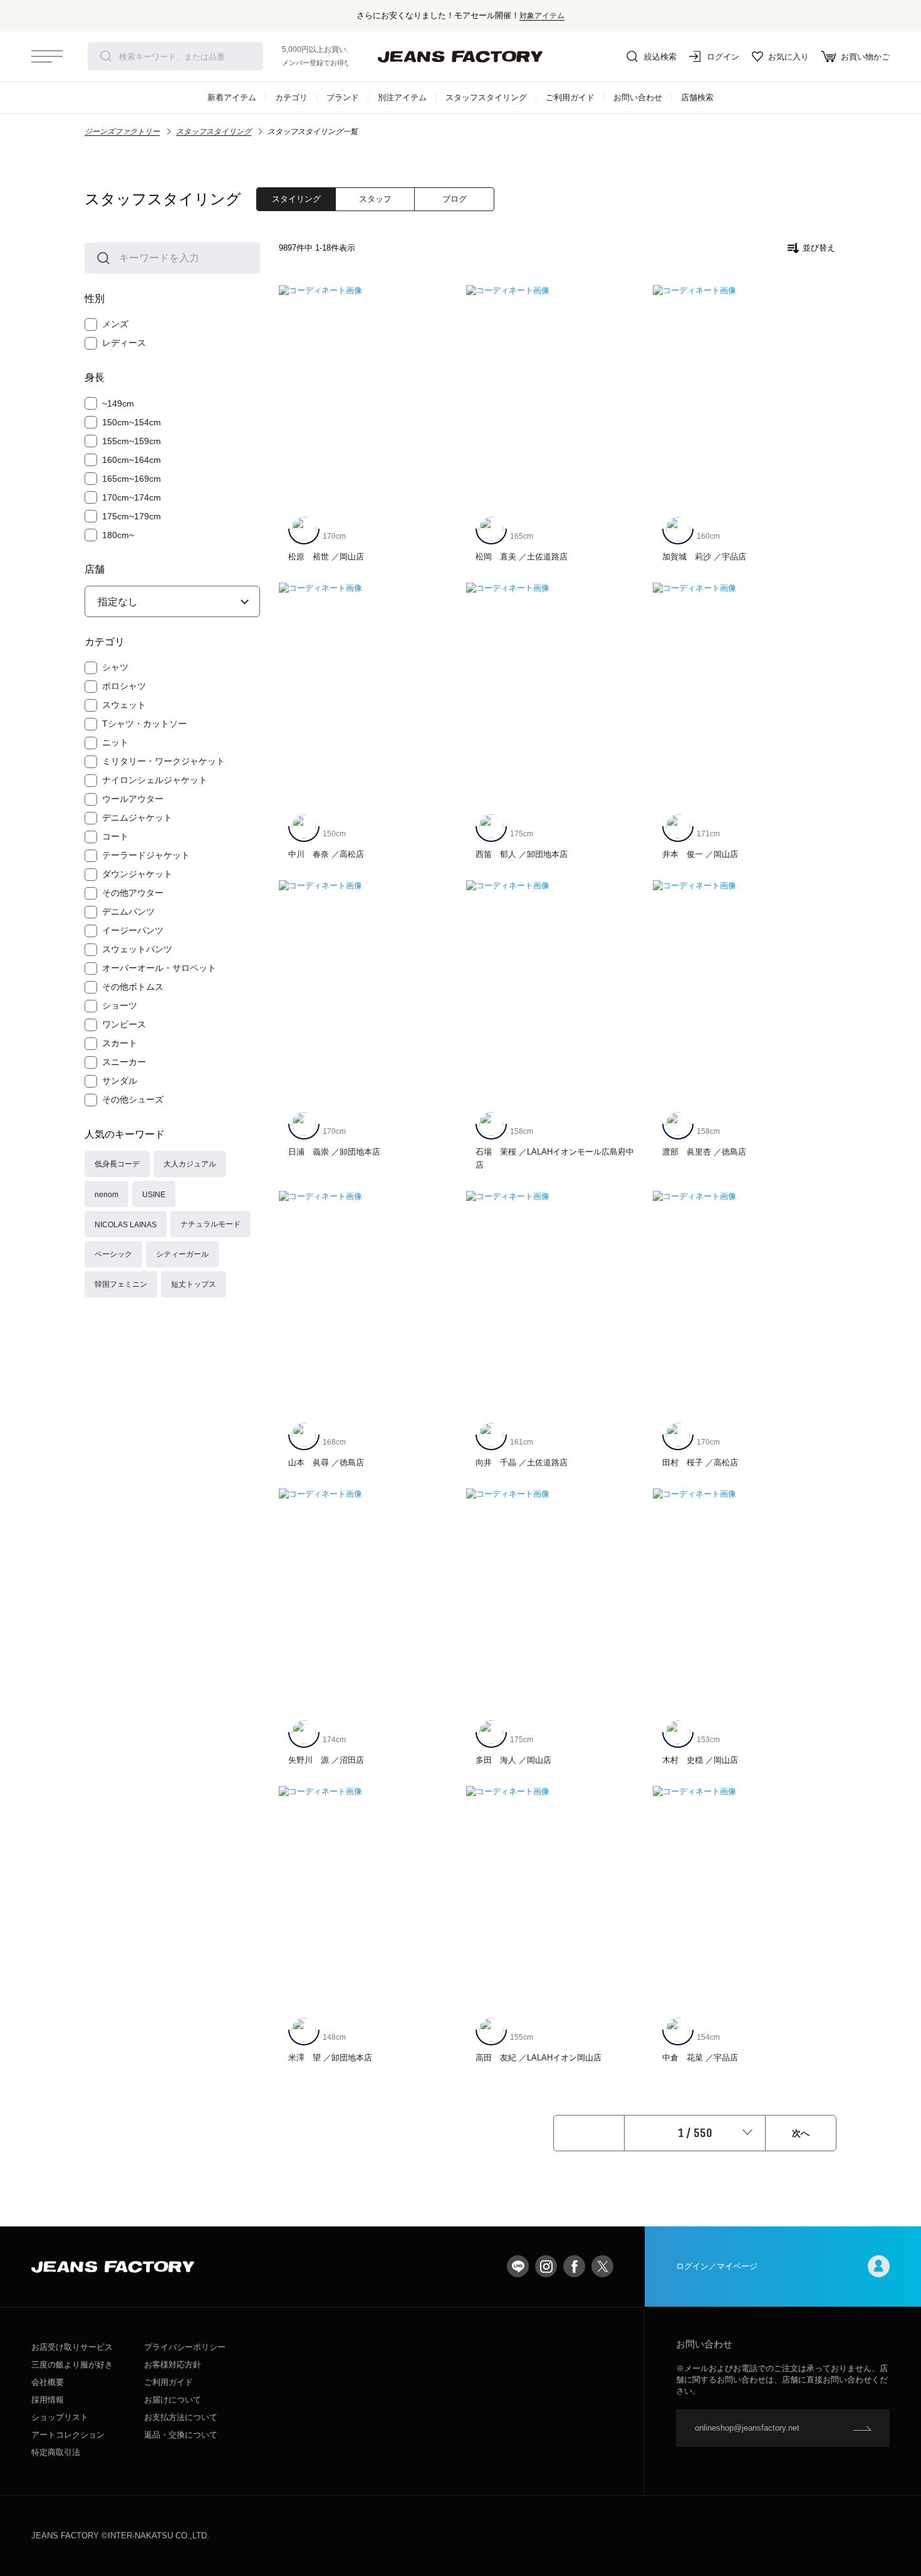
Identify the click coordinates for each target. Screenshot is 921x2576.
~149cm (118, 403)
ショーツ (120, 1005)
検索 (106, 56)
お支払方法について (181, 2417)
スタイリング (296, 199)
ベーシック (113, 1254)
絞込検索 (660, 57)
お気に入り (788, 57)
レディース (124, 343)
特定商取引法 (56, 2452)
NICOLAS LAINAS (126, 1224)
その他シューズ (133, 1099)
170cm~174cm (132, 497)
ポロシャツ (124, 686)
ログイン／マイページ (717, 2266)
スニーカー (124, 1062)
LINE (518, 2266)
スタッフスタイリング (486, 97)
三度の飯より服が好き (72, 2365)
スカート (120, 1043)
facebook (574, 2266)
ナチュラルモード (211, 1224)
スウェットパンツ (137, 949)
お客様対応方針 (173, 2365)
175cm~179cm (132, 516)
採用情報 (48, 2400)
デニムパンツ (128, 911)
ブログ (455, 199)
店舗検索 (697, 97)
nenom (107, 1194)
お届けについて (173, 2400)
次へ (801, 2133)
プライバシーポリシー (185, 2347)
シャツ (115, 667)
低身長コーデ (117, 1164)
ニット (115, 742)
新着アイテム (232, 97)
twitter (602, 2266)
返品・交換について (181, 2435)
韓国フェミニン (121, 1284)
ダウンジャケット (137, 874)
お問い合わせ (638, 97)
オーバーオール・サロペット (159, 968)
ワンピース (124, 1024)
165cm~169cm (132, 479)
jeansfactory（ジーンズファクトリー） (460, 56)
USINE (154, 1194)
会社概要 (48, 2382)
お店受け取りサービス (72, 2347)
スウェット (124, 705)
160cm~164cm (132, 460)
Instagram (546, 2266)
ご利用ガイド (570, 97)
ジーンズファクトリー (122, 132)
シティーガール (182, 1254)
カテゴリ (291, 97)
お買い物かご (865, 57)
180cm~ (118, 535)
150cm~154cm (132, 422)
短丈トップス (194, 1284)
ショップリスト (60, 2417)
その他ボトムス (133, 987)
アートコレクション (68, 2435)
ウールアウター (133, 799)
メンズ (115, 324)
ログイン (723, 57)
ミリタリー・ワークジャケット (164, 761)
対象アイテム (542, 15)
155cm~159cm (132, 441)
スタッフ (375, 199)
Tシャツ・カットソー (144, 724)
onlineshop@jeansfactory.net (747, 2428)
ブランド (343, 97)
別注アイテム (402, 97)
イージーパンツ (133, 930)
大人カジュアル (190, 1164)
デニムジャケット (137, 818)
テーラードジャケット (146, 855)
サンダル (120, 1081)
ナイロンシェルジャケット (155, 780)
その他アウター (133, 893)
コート (115, 836)
